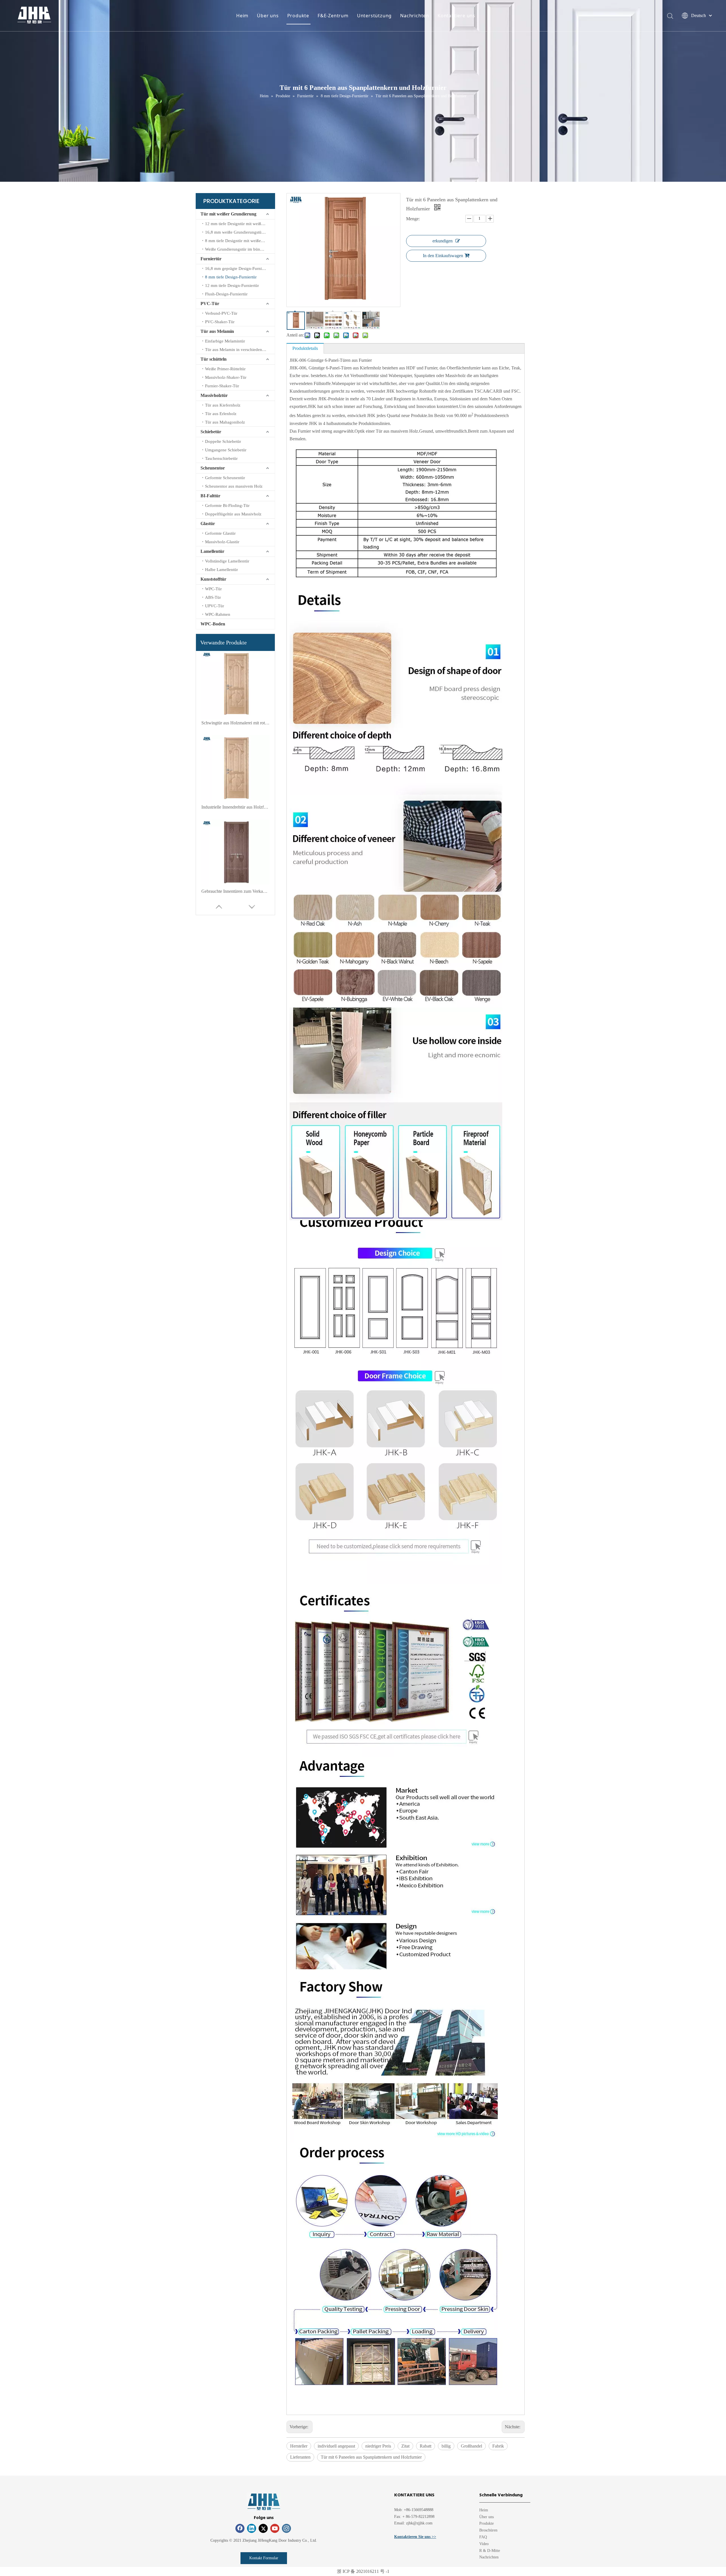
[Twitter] (263, 2528)
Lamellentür (212, 551)
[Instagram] (286, 2528)
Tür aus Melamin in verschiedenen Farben (240, 350)
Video (484, 2544)
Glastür (208, 524)
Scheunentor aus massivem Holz (234, 486)
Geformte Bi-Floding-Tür (227, 506)
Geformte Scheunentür (225, 478)
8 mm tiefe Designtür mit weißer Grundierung (240, 241)
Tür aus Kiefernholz (223, 405)
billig (446, 2446)
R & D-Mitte (490, 2551)
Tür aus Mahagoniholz (225, 422)
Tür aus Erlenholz (221, 414)
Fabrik (498, 2446)
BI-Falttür (210, 496)
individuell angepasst (336, 2446)
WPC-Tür (213, 589)
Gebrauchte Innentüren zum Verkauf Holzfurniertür (235, 723)
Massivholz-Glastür (222, 542)
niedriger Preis (378, 2446)
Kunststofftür (213, 579)
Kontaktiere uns (456, 16)
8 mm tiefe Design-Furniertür (231, 277)
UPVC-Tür (215, 606)
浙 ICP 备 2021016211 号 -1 (363, 2571)
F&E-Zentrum (333, 16)
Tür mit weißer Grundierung (228, 214)
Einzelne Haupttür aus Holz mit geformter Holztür (235, 807)
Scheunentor (213, 468)
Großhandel (471, 2446)
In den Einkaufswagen (443, 256)
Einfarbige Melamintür (225, 341)
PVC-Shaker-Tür (220, 322)
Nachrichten (415, 16)
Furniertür (211, 259)
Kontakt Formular (264, 2558)
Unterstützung (374, 16)
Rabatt (426, 2446)
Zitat (405, 2446)
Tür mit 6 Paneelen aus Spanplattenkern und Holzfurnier (371, 2457)
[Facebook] (240, 2528)
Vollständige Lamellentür (227, 561)
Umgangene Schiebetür (226, 450)
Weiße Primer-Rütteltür (225, 369)
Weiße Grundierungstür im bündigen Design (240, 249)
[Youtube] (275, 2528)
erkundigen (443, 241)
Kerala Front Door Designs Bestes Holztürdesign (235, 891)
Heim (242, 16)
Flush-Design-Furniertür (226, 294)
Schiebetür (211, 432)
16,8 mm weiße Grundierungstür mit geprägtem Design (240, 232)
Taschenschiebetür (221, 458)
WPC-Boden (213, 624)
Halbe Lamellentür (221, 570)
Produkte (298, 16)
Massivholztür (214, 395)
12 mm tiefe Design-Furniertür (232, 285)
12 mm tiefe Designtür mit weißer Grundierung (240, 224)
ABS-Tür (213, 597)
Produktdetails (305, 348)
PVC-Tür (210, 304)
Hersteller (299, 2446)
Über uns (268, 16)
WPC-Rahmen (218, 614)
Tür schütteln (214, 359)
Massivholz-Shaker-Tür (226, 377)
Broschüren (488, 2530)
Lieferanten (300, 2457)
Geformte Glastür (220, 533)
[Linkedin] (252, 2528)
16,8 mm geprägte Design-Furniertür (238, 268)
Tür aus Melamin (217, 331)
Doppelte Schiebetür (223, 441)
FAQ (483, 2537)
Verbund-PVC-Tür (221, 313)
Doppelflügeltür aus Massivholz (233, 514)
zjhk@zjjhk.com (419, 2523)
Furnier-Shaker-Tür (222, 386)
